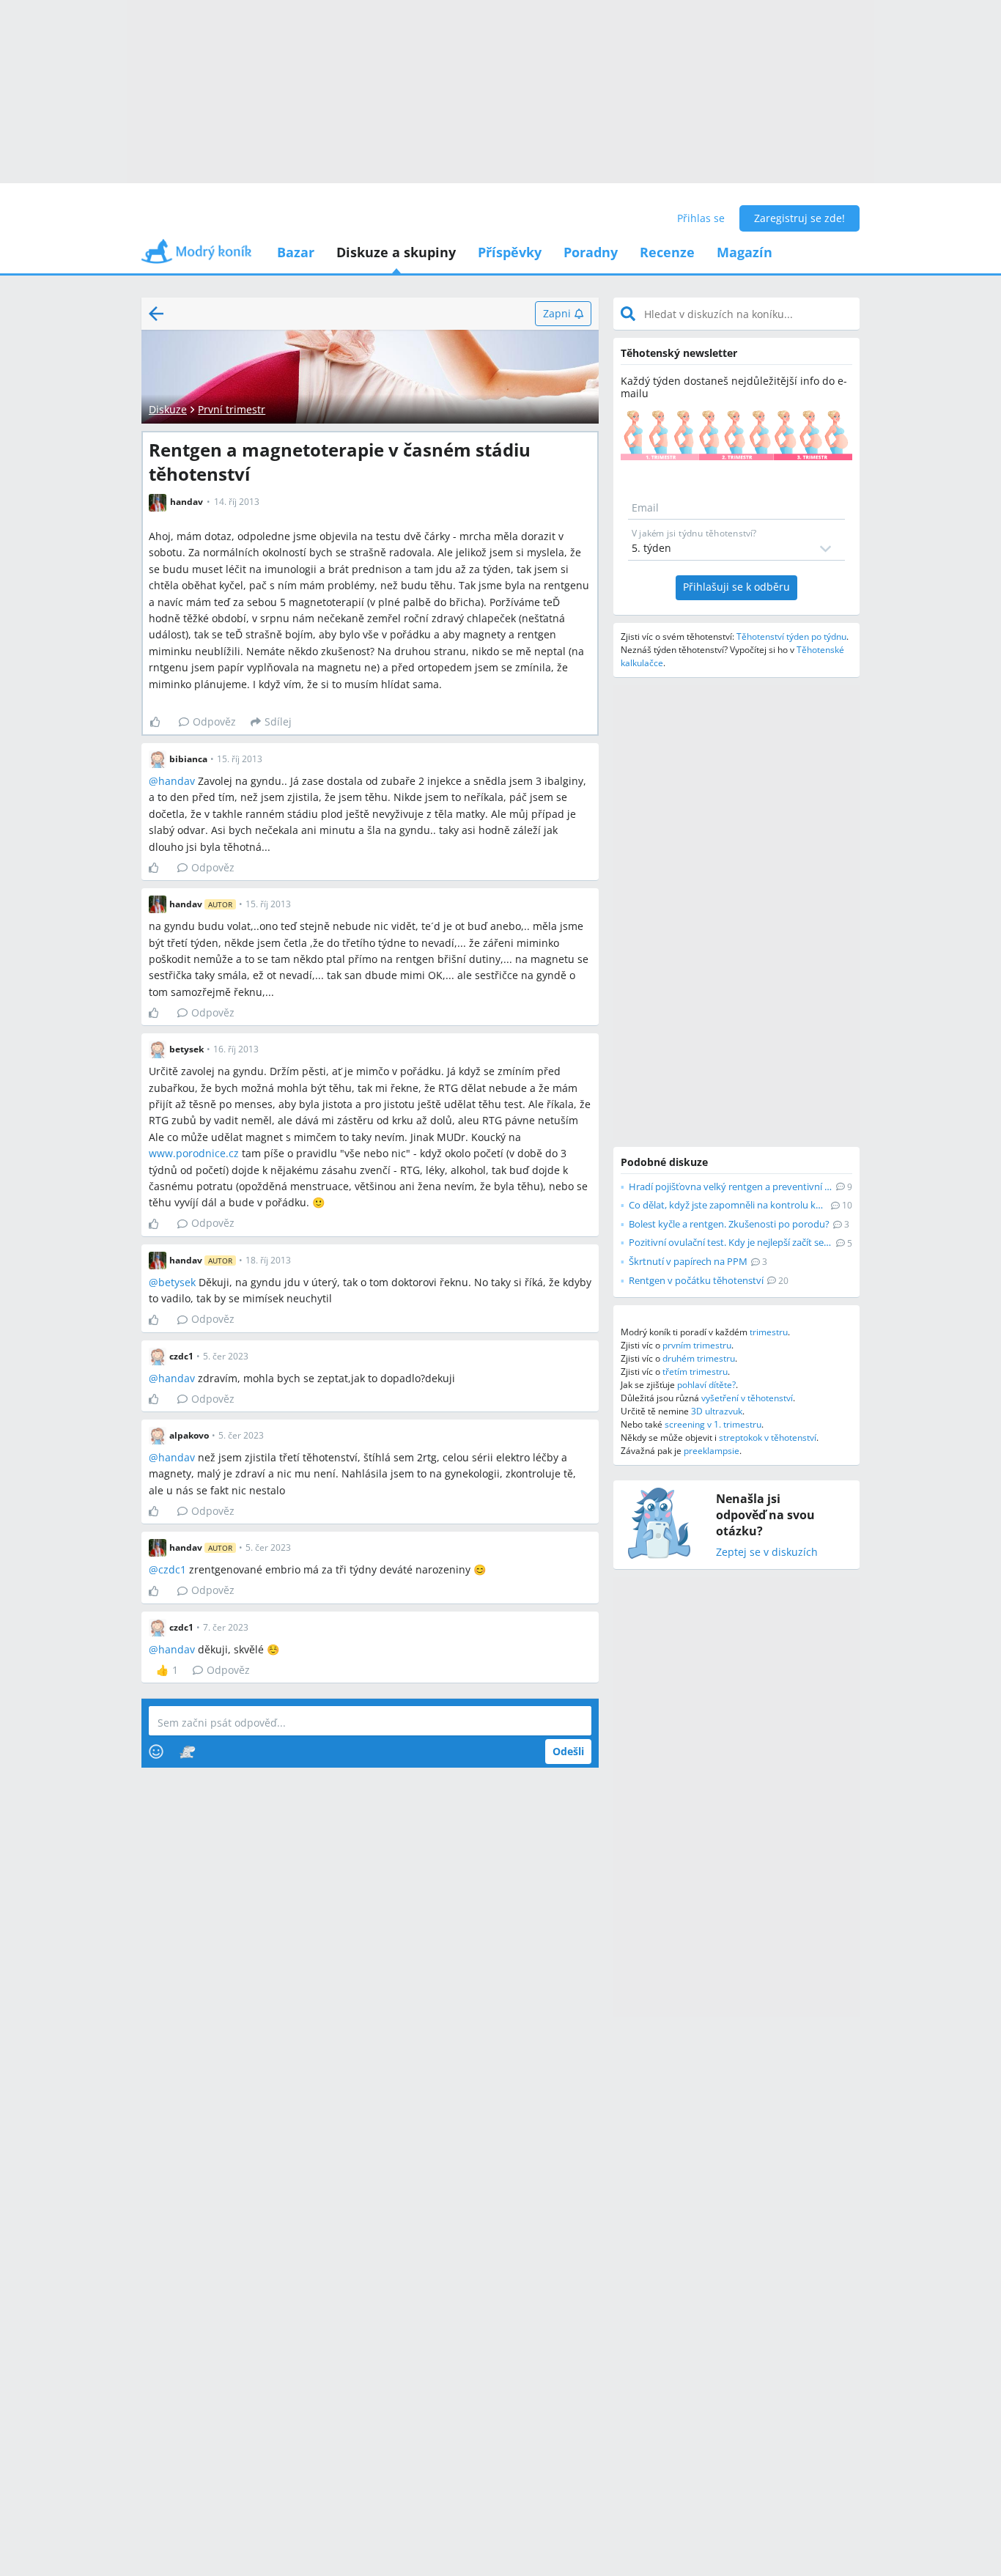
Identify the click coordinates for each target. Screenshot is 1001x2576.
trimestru (769, 1332)
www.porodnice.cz (194, 1153)
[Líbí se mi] (161, 722)
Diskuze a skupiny (396, 252)
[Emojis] (156, 1752)
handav (177, 781)
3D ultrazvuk (717, 1411)
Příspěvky (510, 252)
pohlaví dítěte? (706, 1385)
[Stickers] (187, 1752)
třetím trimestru (695, 1372)
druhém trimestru (699, 1358)
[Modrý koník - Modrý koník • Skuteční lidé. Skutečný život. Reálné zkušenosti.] (196, 256)
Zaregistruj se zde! (799, 218)
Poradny (591, 252)
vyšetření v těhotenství (747, 1398)
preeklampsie (712, 1451)
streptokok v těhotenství (768, 1438)
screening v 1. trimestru (713, 1424)
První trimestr (232, 409)
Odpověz (214, 721)
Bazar (296, 252)
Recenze (667, 252)
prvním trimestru (697, 1345)
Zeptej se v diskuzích (767, 1553)
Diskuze (168, 409)
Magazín (745, 252)
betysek (177, 1282)
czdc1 (172, 1569)
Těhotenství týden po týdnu (791, 636)
